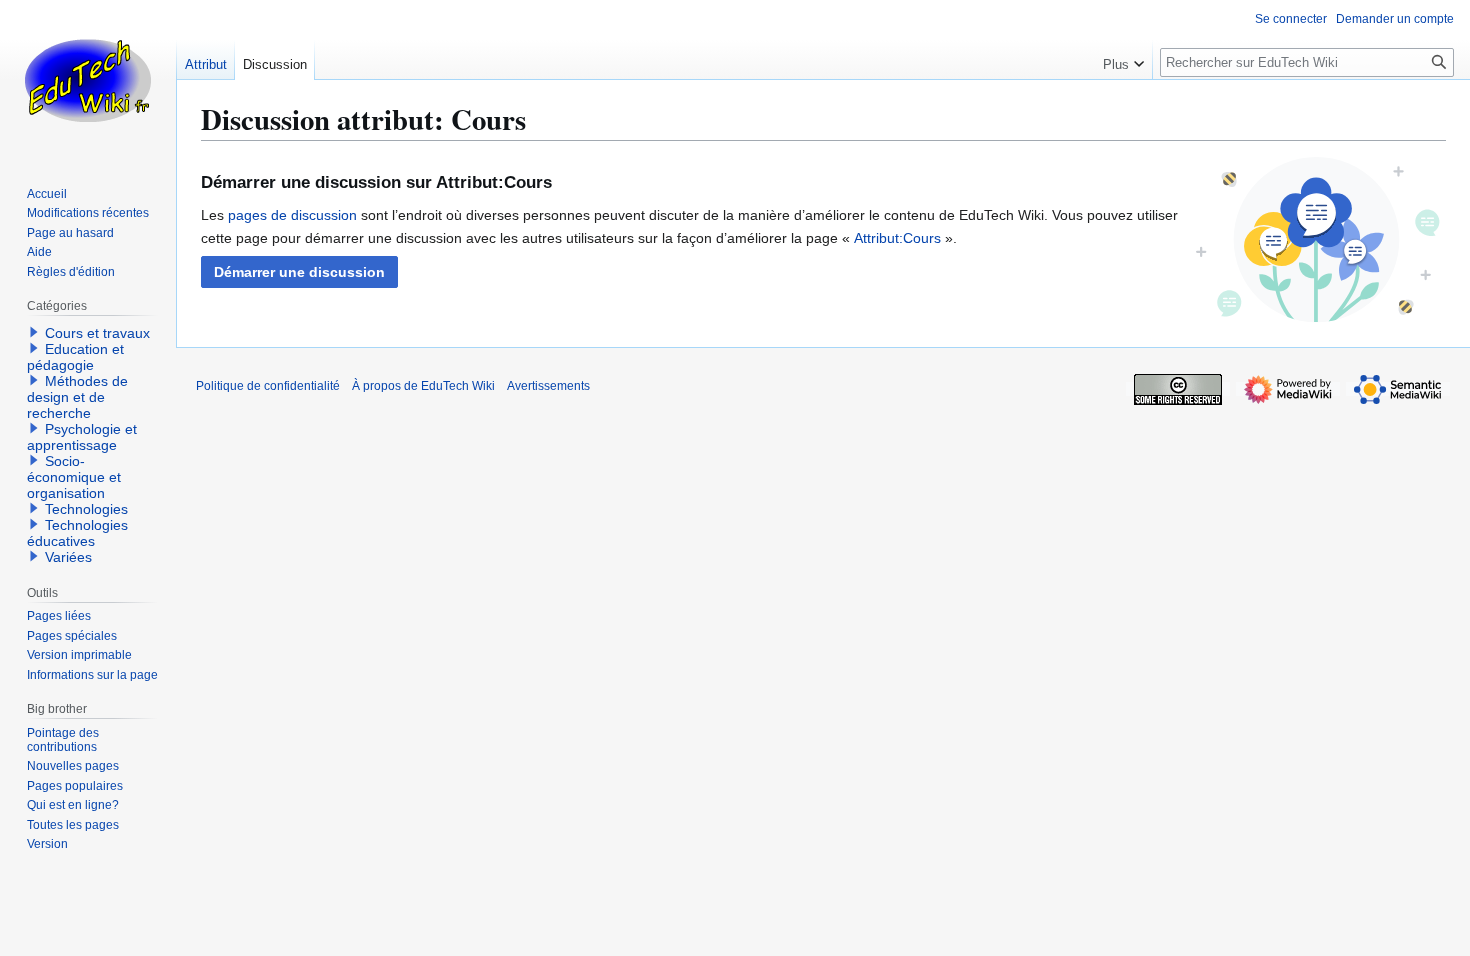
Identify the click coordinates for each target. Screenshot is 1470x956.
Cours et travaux (97, 333)
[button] (299, 272)
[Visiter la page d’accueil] (88, 80)
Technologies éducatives (77, 533)
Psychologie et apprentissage (82, 437)
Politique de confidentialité (268, 386)
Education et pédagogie (75, 357)
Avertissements (548, 386)
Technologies (86, 509)
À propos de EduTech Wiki (423, 386)
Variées (68, 557)
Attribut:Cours (897, 238)
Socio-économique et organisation (74, 477)
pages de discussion (292, 215)
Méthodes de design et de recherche (77, 397)
